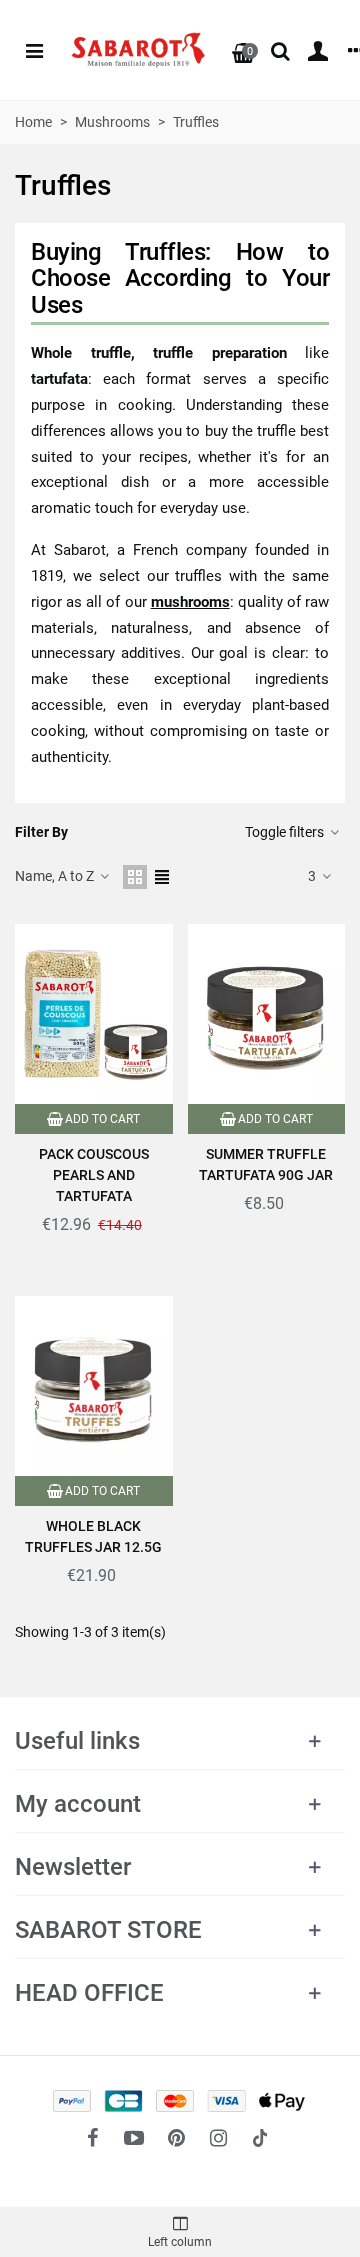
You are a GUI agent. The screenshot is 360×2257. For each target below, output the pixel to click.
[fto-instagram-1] (218, 2138)
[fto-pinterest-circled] (176, 2138)
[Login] (318, 50)
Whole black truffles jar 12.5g (93, 1536)
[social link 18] (260, 2138)
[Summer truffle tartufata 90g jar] (267, 1014)
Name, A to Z (56, 876)
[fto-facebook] (92, 2138)
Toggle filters (286, 832)
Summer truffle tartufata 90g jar (266, 1164)
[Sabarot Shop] (138, 50)
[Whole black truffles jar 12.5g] (94, 1386)
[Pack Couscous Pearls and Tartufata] (94, 1014)
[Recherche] (280, 50)
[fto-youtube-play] (134, 2138)
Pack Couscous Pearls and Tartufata (94, 1175)
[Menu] (34, 50)
